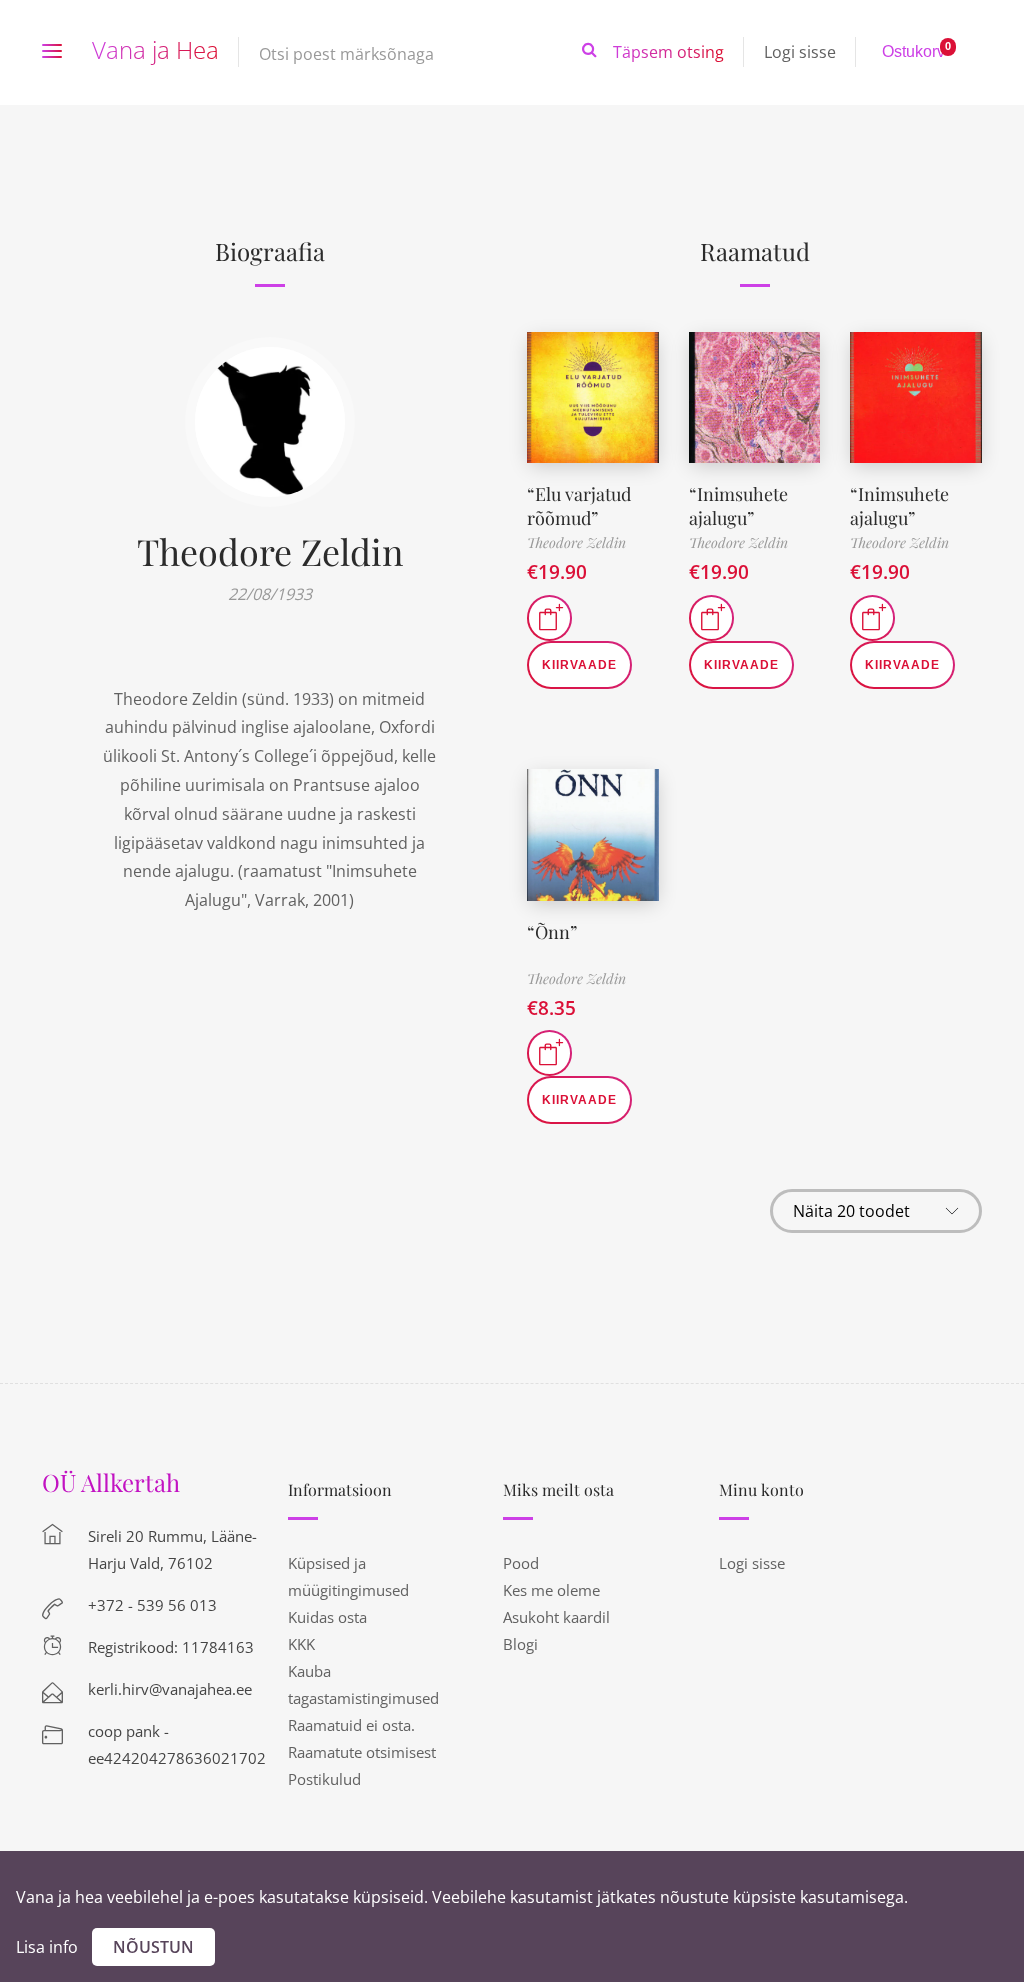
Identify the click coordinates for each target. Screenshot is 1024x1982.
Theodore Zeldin (270, 551)
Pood (521, 1563)
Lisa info (47, 1947)
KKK (301, 1644)
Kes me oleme (551, 1590)
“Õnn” (552, 932)
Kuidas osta (327, 1617)
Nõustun (153, 1947)
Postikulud (324, 1779)
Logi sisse (800, 52)
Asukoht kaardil (556, 1617)
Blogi (520, 1644)
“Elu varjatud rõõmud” (579, 505)
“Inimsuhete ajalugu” (738, 505)
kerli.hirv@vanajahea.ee (170, 1689)
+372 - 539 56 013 (152, 1605)
